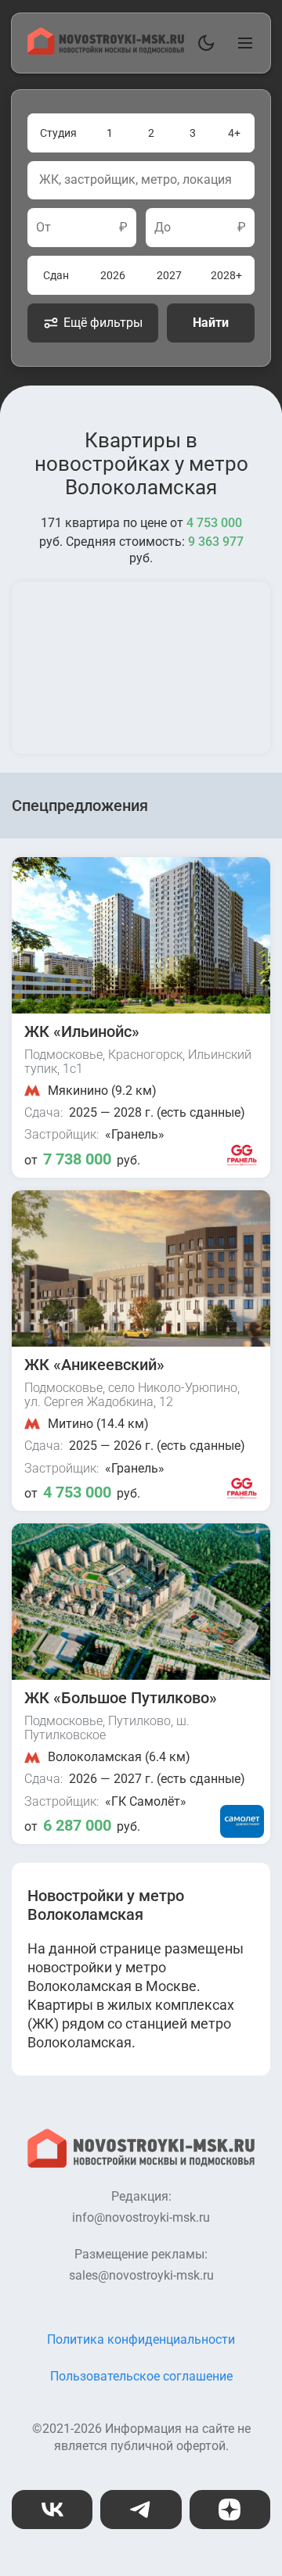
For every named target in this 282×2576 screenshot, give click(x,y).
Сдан (56, 275)
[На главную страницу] (106, 50)
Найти (211, 323)
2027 (169, 275)
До (163, 228)
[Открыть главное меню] (242, 43)
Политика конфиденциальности (141, 2339)
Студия (58, 133)
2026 (113, 275)
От (43, 228)
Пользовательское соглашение (141, 2376)
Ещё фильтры (103, 323)
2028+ (226, 275)
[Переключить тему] (203, 43)
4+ (234, 133)
